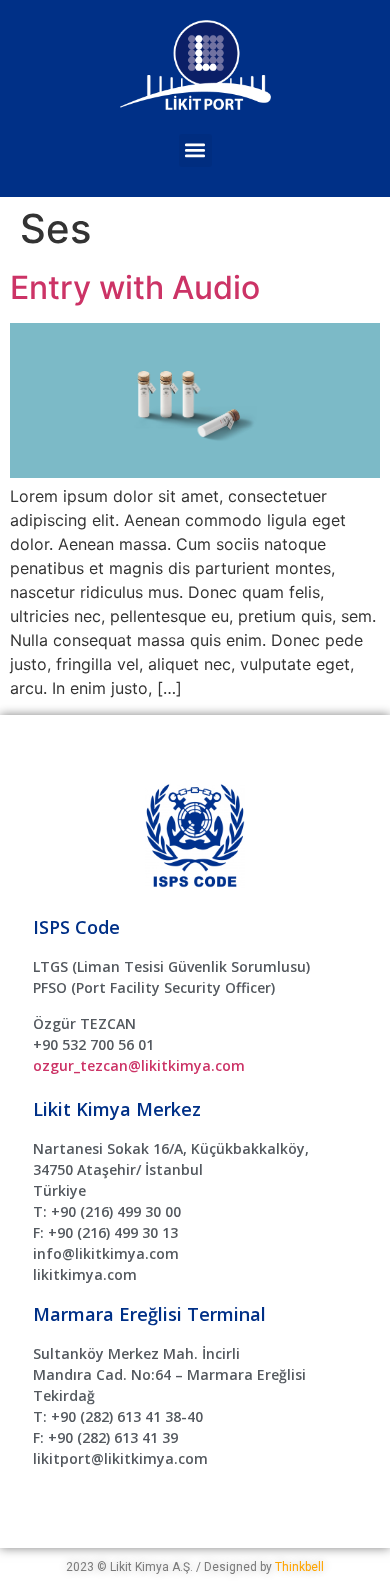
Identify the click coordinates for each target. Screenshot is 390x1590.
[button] (195, 150)
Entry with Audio (135, 287)
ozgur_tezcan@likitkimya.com (139, 1065)
